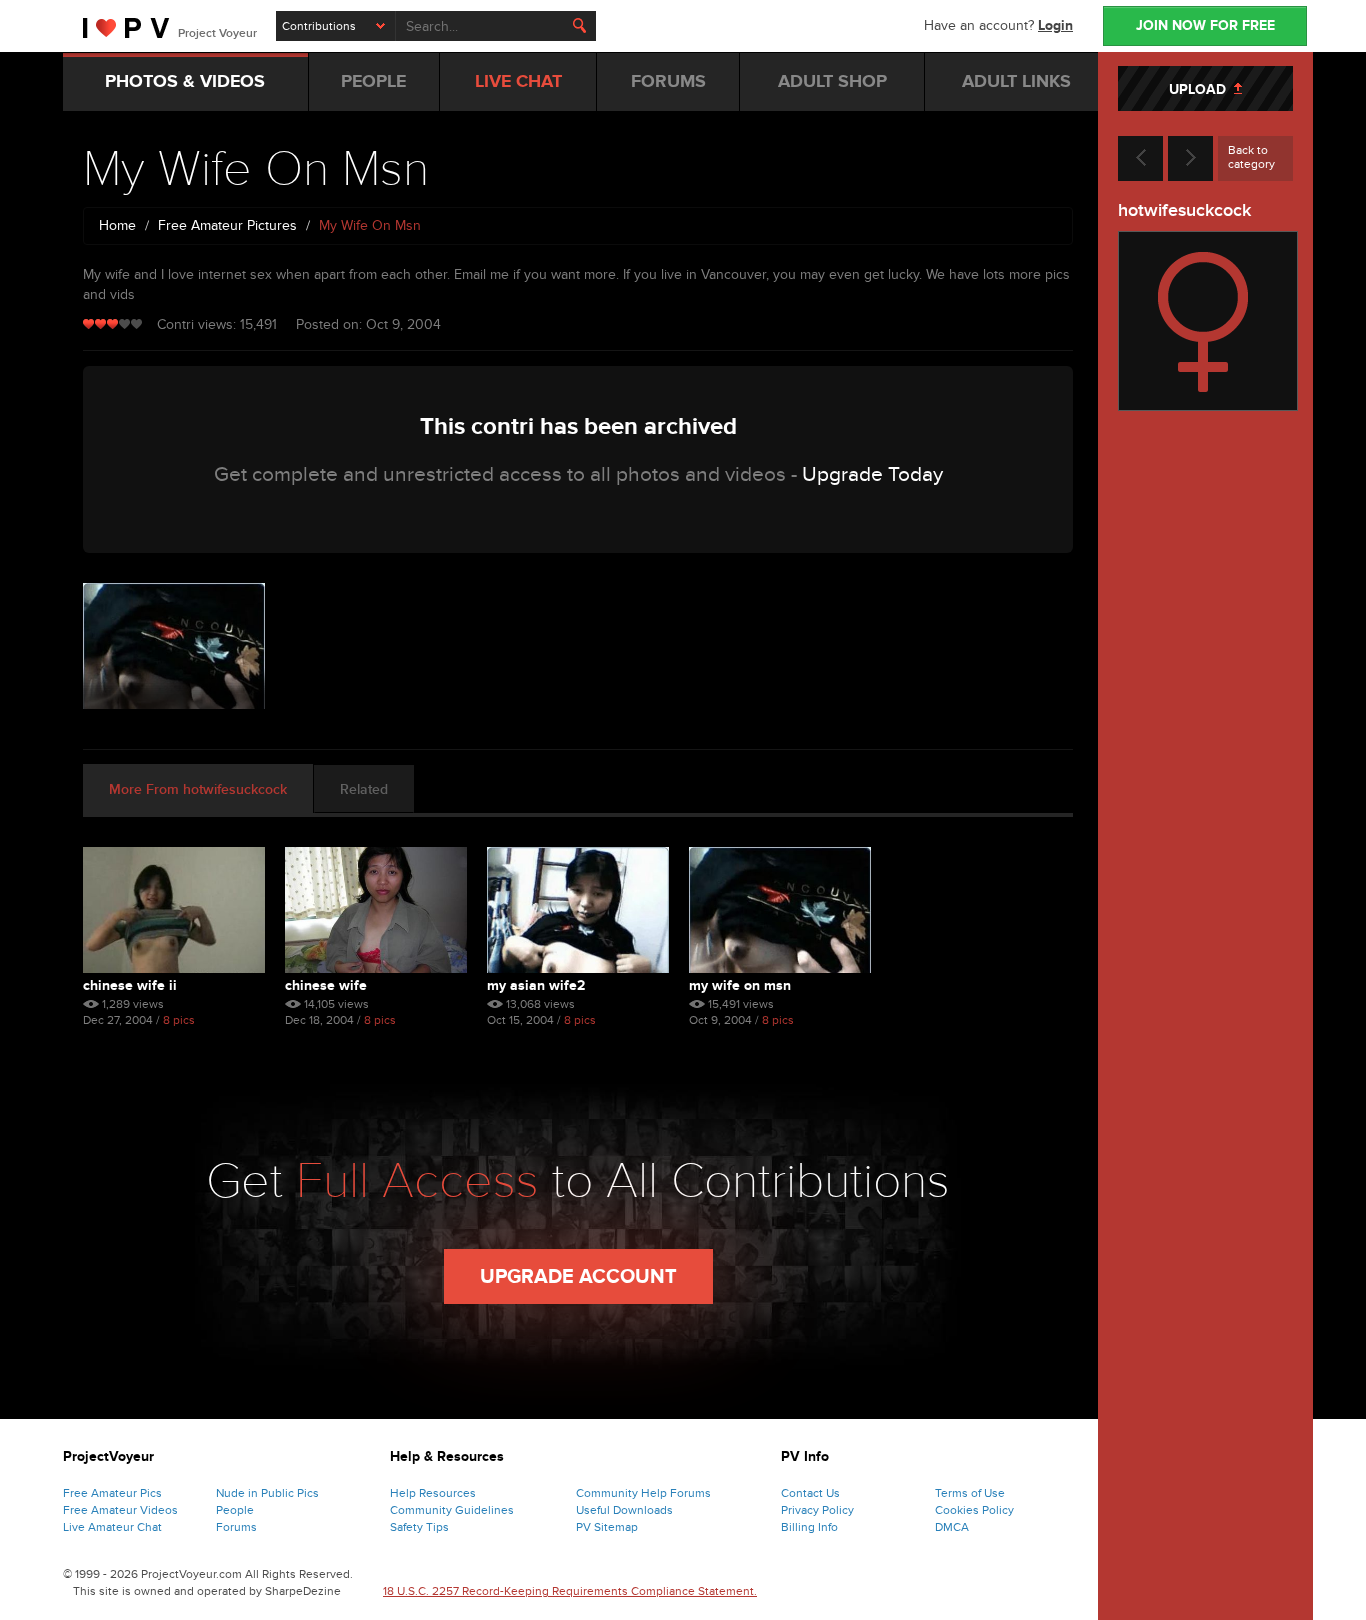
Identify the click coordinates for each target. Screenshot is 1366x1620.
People (235, 1510)
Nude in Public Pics (267, 1493)
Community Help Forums (643, 1493)
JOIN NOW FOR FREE (1205, 25)
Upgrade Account (578, 1277)
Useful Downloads (624, 1510)
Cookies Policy (974, 1510)
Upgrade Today (872, 474)
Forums (236, 1527)
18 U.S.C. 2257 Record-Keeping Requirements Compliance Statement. (570, 1591)
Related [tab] (364, 789)
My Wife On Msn (740, 985)
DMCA (952, 1527)
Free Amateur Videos (120, 1510)
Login (1055, 25)
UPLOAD (1201, 89)
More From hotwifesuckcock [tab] (198, 789)
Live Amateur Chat (112, 1527)
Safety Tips (419, 1527)
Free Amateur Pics (112, 1493)
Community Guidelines (452, 1510)
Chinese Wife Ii (130, 985)
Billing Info (809, 1527)
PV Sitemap (607, 1527)
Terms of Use (970, 1493)
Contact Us (810, 1493)
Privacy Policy (817, 1510)
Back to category (1251, 157)
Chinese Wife (326, 985)
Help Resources (433, 1493)
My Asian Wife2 (536, 985)
